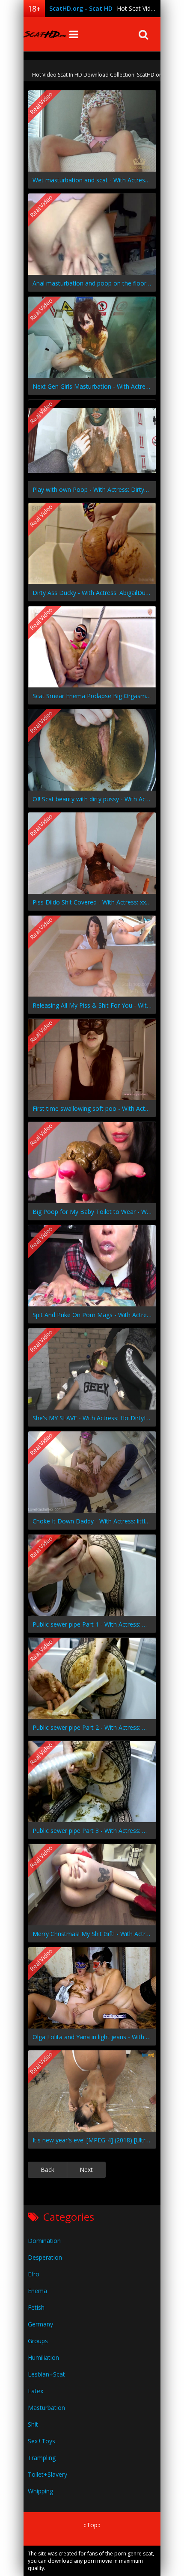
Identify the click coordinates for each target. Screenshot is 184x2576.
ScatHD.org (45, 34)
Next (86, 2170)
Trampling (42, 2458)
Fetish (36, 2307)
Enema (37, 2291)
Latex (36, 2391)
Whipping (40, 2491)
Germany (40, 2324)
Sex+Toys (42, 2441)
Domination (44, 2241)
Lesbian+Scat (46, 2374)
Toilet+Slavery (47, 2474)
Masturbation (46, 2408)
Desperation (45, 2257)
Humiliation (43, 2357)
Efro (34, 2274)
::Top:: (92, 2525)
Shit (33, 2424)
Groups (38, 2341)
